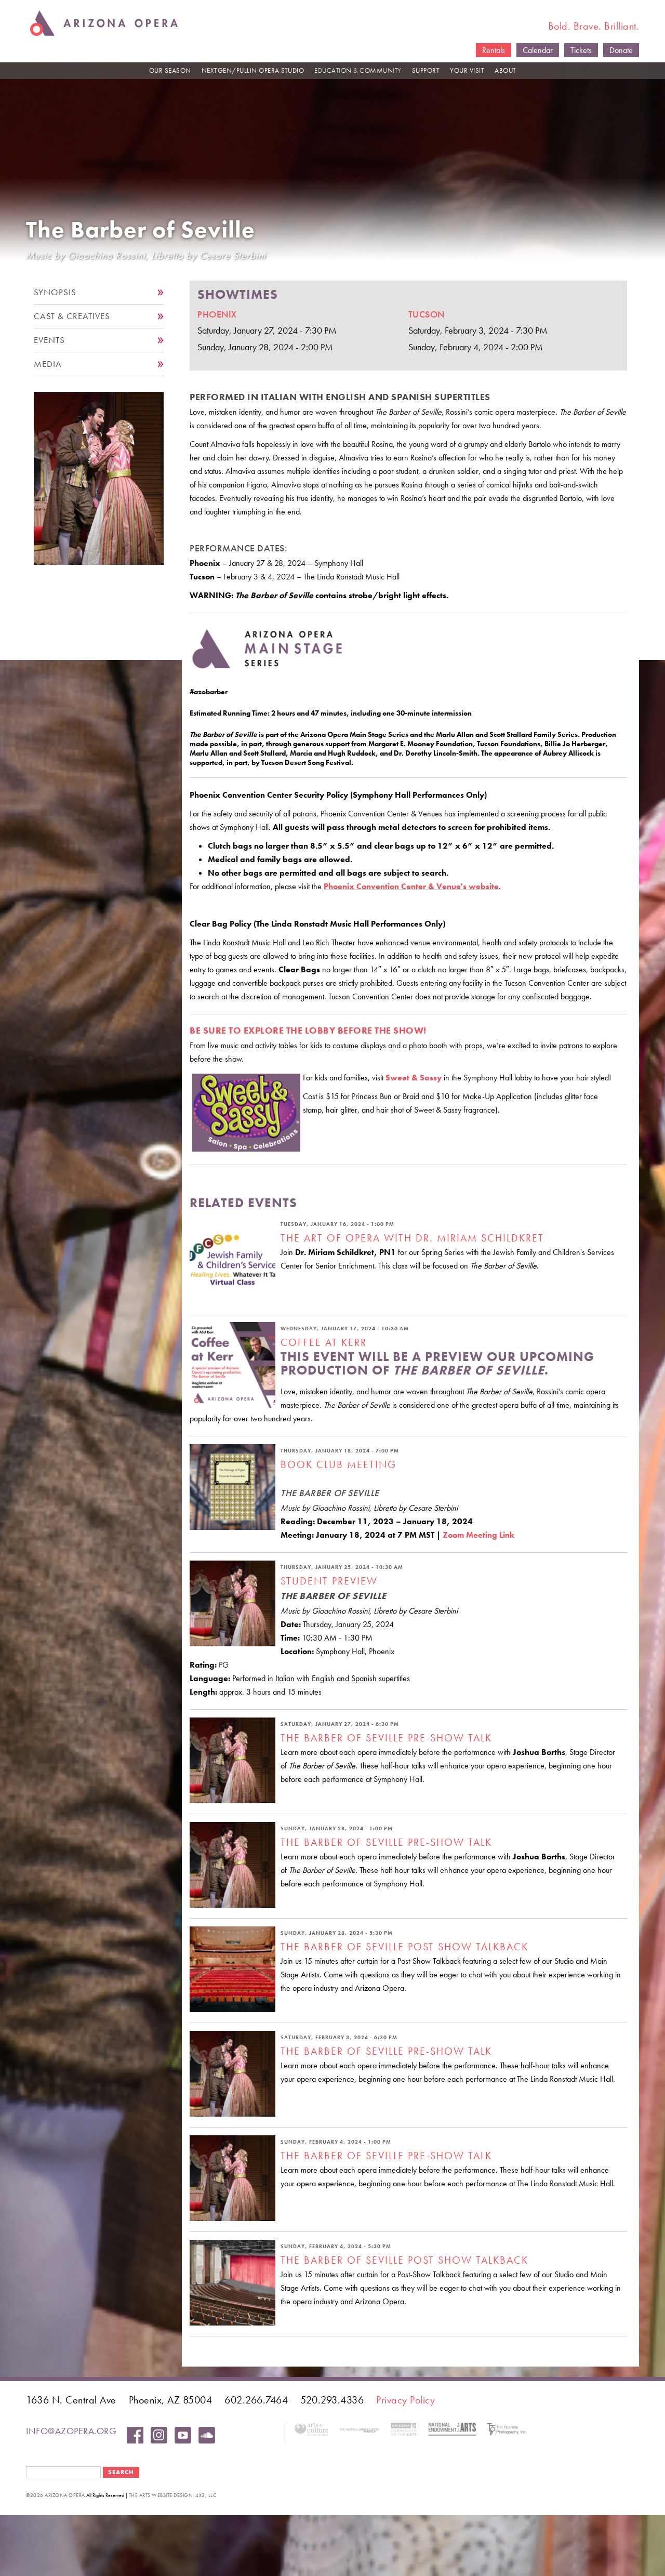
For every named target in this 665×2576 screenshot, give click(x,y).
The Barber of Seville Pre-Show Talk (386, 1738)
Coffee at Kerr (324, 1342)
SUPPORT (426, 70)
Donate (621, 50)
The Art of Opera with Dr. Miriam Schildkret (412, 1238)
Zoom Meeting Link (478, 1535)
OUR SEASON (170, 70)
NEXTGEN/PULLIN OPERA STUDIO (253, 70)
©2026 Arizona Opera (56, 2495)
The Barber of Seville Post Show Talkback (404, 1947)
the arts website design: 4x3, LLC (173, 2495)
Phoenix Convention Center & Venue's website (411, 886)
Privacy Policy (405, 2400)
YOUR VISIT (467, 70)
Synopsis (55, 292)
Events (49, 340)
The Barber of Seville (141, 230)
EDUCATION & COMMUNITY (358, 70)
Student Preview (329, 1581)
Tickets (581, 50)
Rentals (494, 50)
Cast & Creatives (72, 316)
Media (48, 364)
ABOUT (506, 70)
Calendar (538, 50)
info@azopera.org (71, 2431)
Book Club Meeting (338, 1464)
